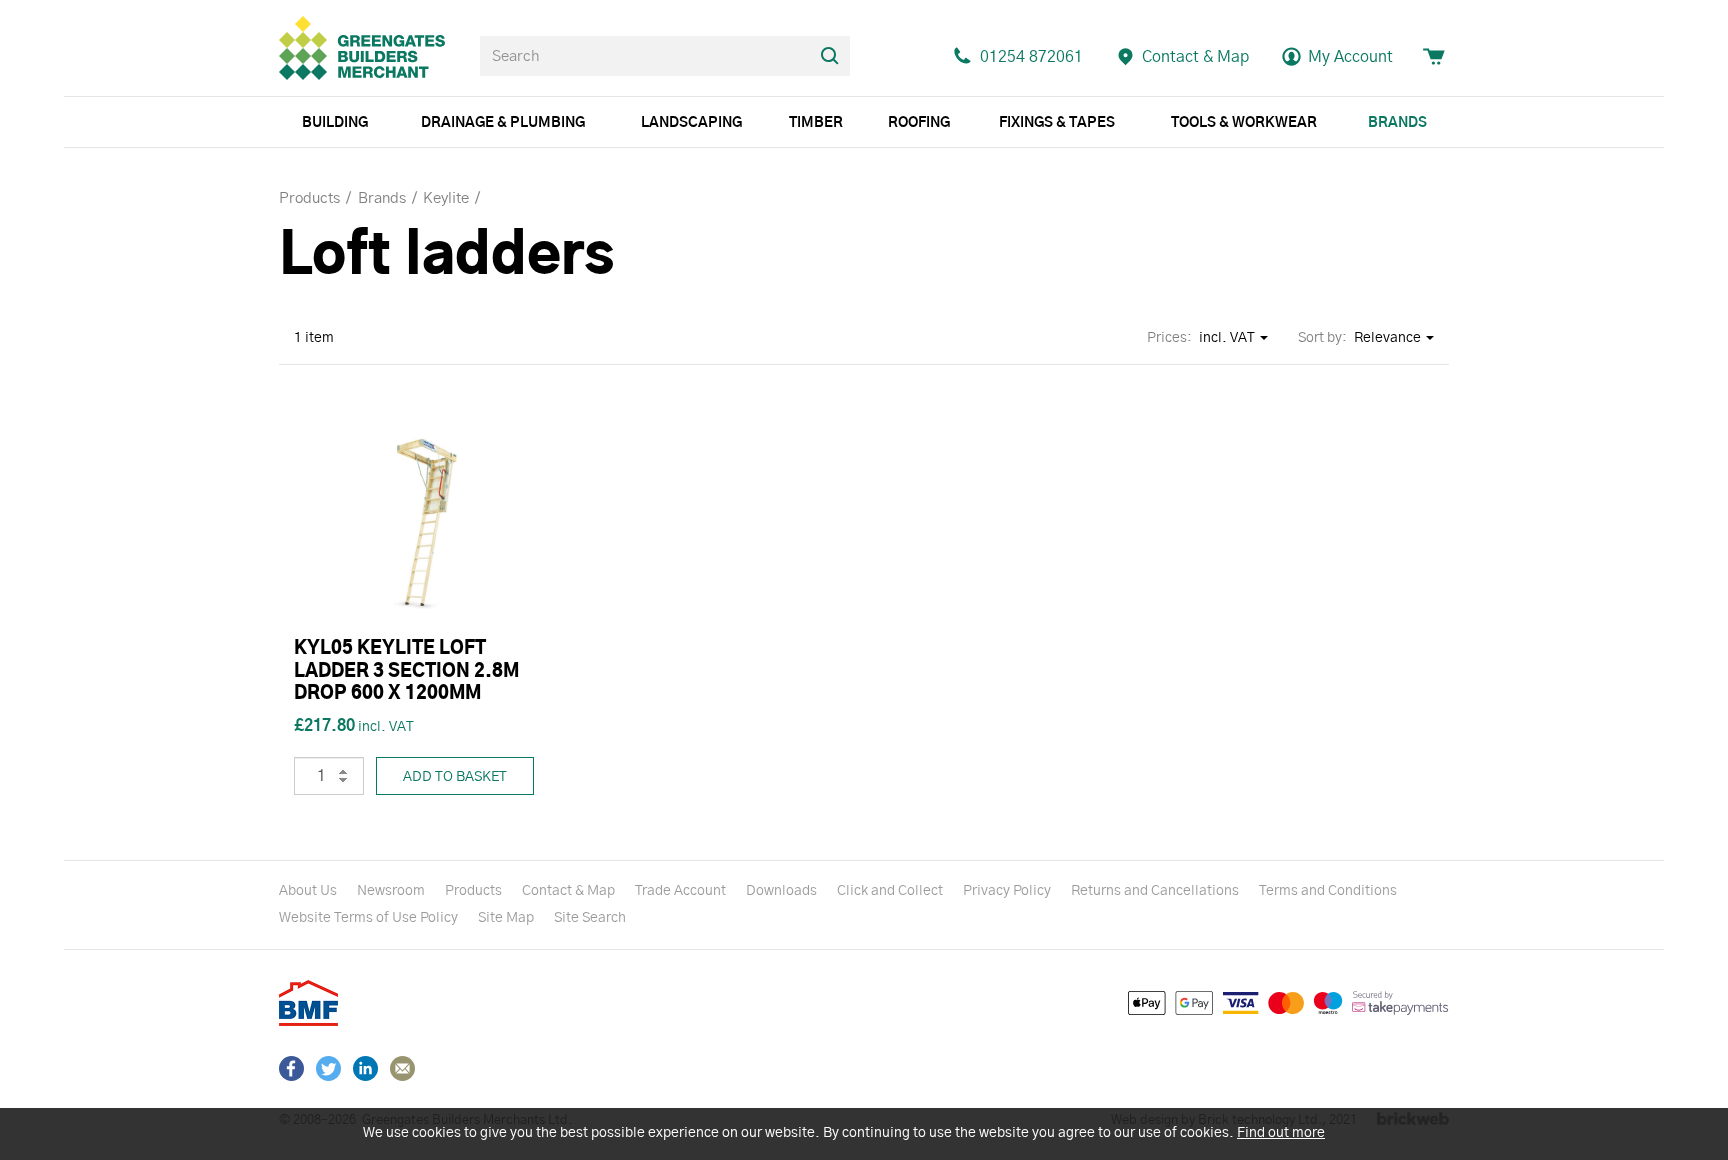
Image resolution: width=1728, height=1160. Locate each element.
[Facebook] (291, 1068)
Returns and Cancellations (1155, 891)
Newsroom (391, 891)
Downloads (781, 891)
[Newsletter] (402, 1068)
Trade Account (680, 891)
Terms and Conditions (1328, 891)
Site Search (590, 918)
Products (473, 891)
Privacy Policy (1007, 891)
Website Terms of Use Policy (368, 918)
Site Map (506, 918)
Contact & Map (568, 891)
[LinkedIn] (365, 1068)
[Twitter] (328, 1068)
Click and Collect (890, 891)
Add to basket (455, 777)
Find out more (1281, 1133)
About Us (308, 891)
